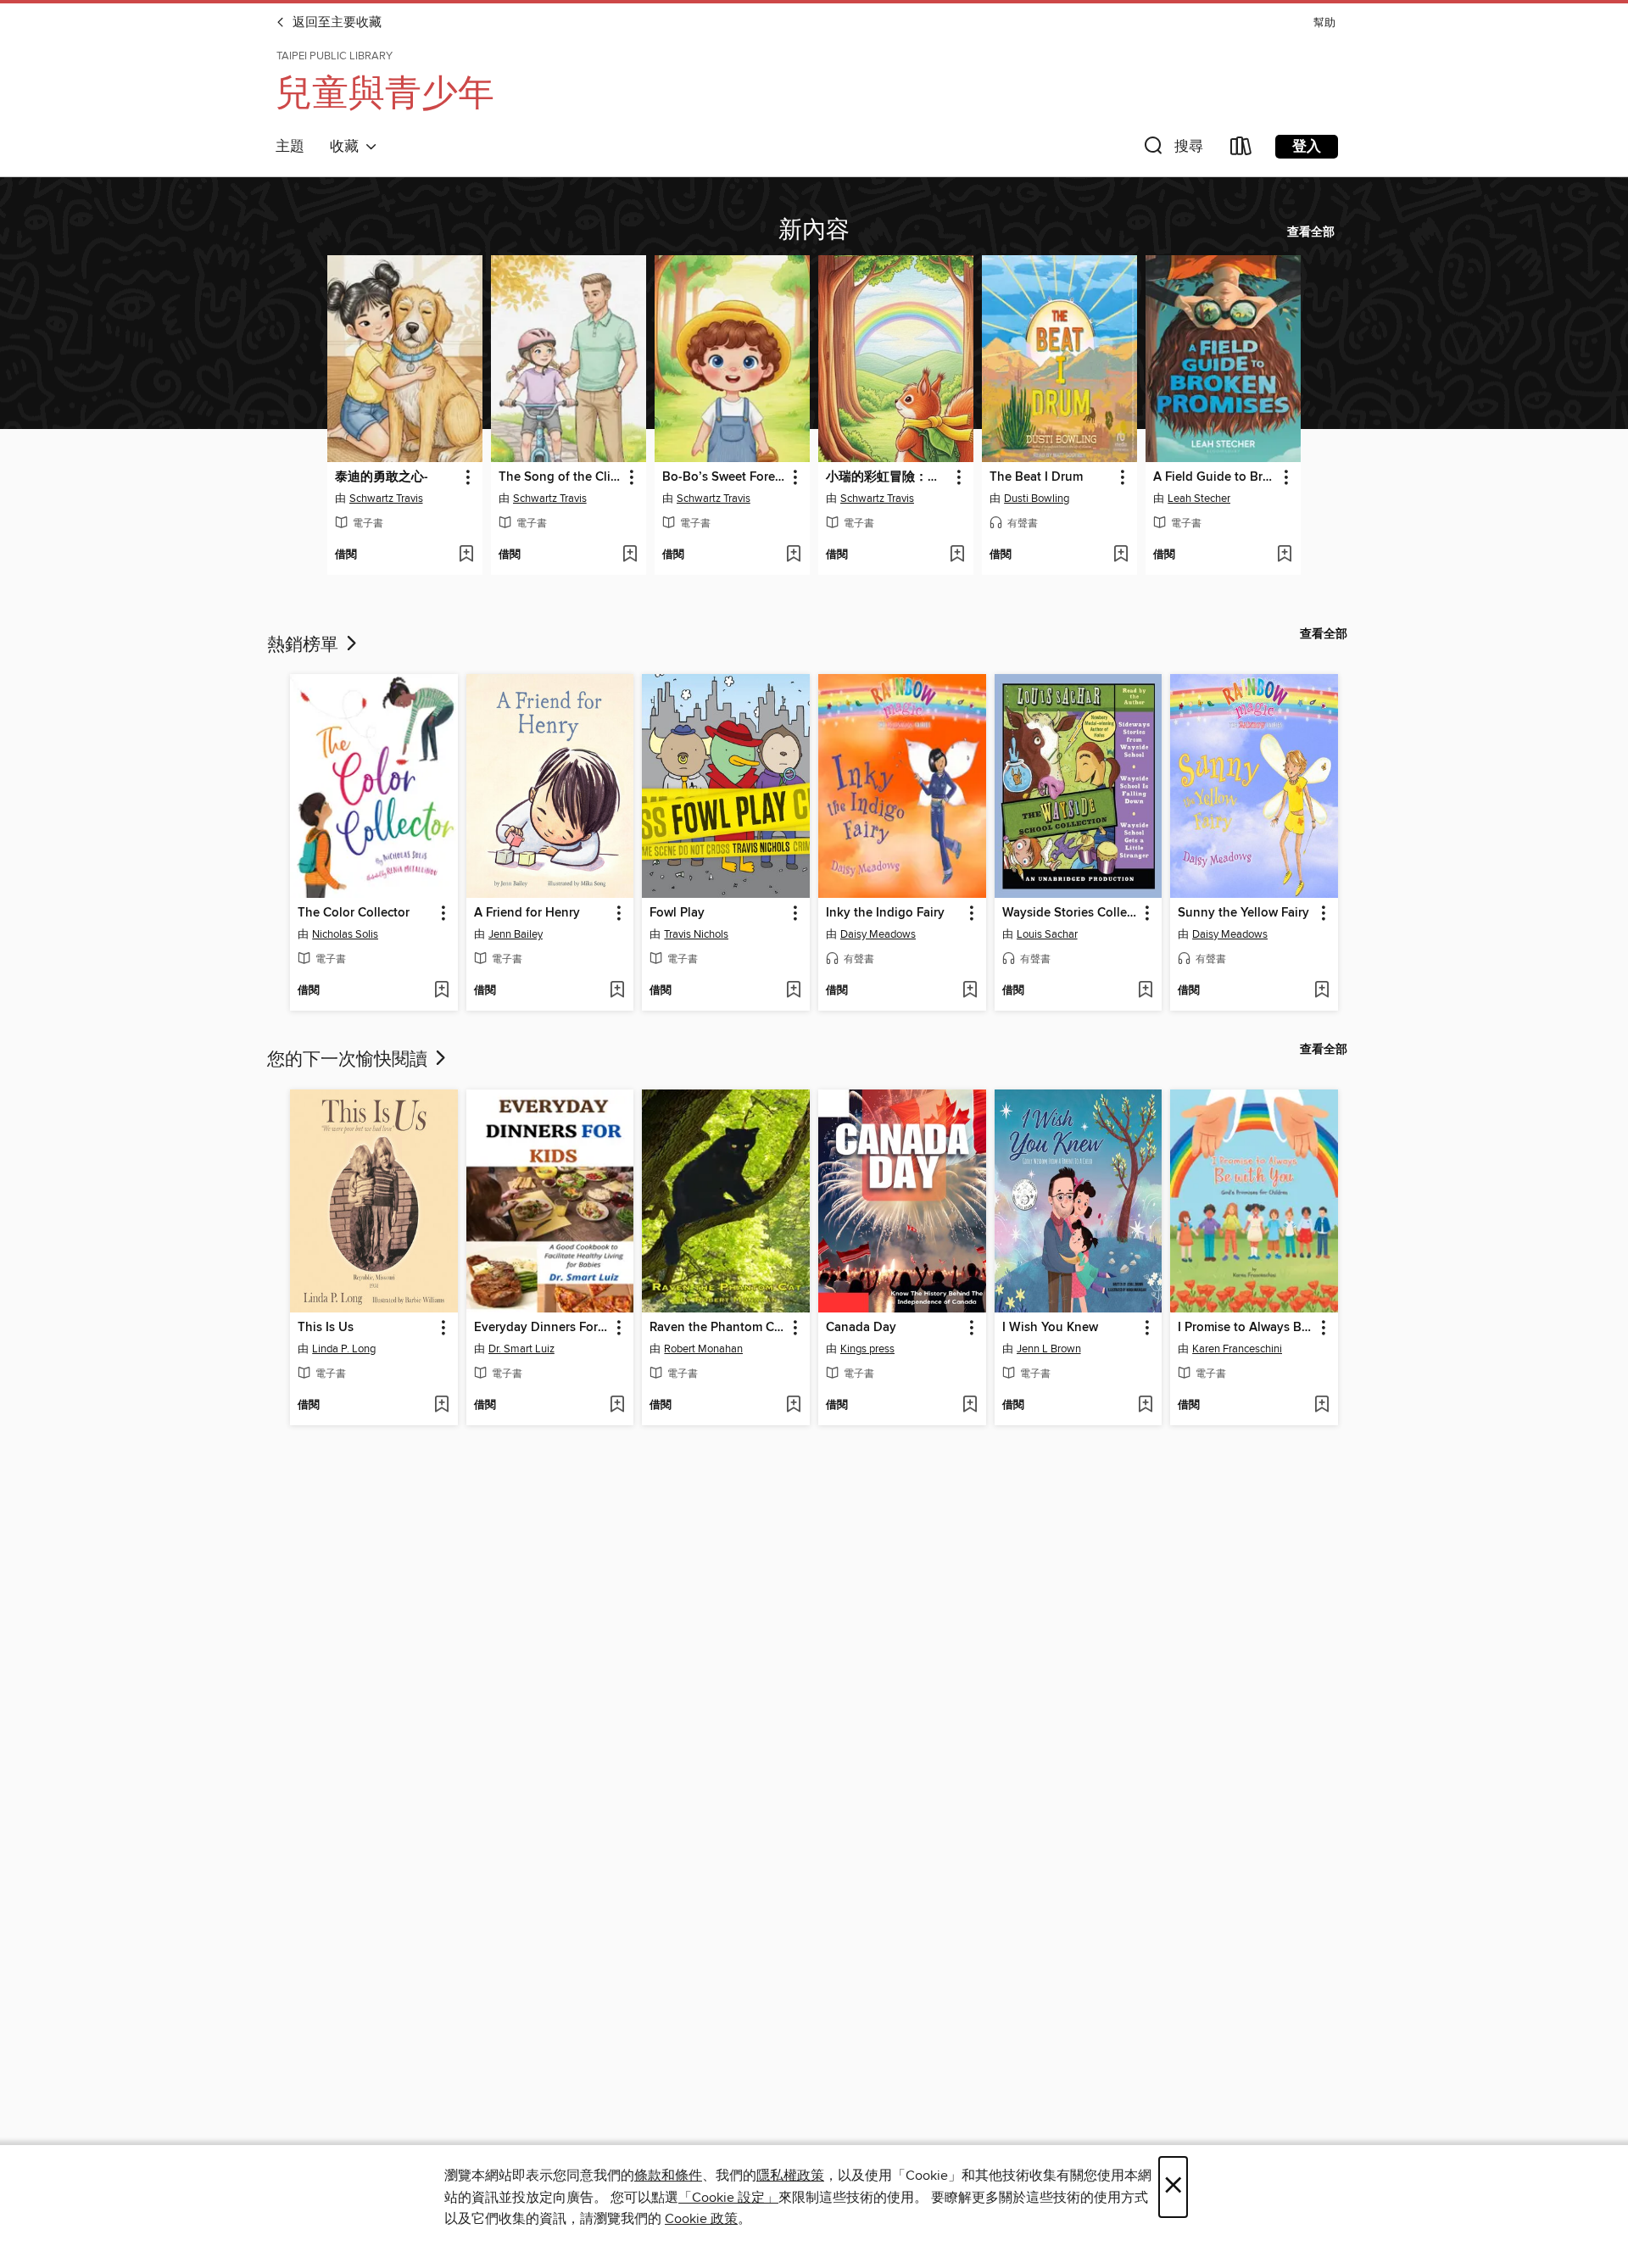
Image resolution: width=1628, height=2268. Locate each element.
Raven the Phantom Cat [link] (717, 1328)
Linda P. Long (344, 1349)
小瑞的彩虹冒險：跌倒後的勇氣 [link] (888, 477)
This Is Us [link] (326, 1328)
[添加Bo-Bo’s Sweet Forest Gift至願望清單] (793, 555)
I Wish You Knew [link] (1050, 1328)
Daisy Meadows (878, 934)
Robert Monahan (703, 1349)
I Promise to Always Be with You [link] (1246, 1328)
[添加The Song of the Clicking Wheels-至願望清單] (630, 555)
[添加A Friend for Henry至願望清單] (617, 991)
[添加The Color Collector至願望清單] (441, 991)
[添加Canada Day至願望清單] (970, 1406)
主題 (290, 147)
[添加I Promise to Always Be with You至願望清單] (1321, 1406)
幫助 (1324, 23)
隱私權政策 (790, 2176)
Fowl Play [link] (677, 913)
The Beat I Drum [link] (1036, 477)
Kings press (867, 1349)
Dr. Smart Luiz (521, 1349)
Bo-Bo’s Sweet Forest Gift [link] (724, 477)
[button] (1172, 150)
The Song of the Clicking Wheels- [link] (560, 477)
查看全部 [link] (1311, 232)
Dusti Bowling (1037, 499)
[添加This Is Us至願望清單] (441, 1406)
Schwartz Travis (386, 499)
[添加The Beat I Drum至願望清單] (1121, 555)
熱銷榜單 (305, 643)
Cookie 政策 (701, 2219)
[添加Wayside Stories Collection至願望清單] (1145, 991)
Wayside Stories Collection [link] (1070, 913)
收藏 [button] (348, 147)
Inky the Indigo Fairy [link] (885, 913)
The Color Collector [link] (354, 913)
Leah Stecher (1199, 499)
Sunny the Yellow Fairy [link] (1243, 913)
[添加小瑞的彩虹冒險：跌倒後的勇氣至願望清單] (957, 555)
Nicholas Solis (345, 934)
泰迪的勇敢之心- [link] (382, 477)
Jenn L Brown (1049, 1349)
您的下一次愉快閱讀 (349, 1057)
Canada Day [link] (861, 1328)
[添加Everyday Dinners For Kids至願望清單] (617, 1406)
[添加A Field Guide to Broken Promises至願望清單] (1284, 555)
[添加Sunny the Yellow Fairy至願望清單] (1321, 991)
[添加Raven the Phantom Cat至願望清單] (793, 1406)
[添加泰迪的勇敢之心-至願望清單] (466, 555)
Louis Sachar (1047, 934)
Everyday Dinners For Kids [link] (542, 1328)
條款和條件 (668, 2176)
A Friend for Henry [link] (527, 913)
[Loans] (1241, 150)
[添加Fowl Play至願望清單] (793, 991)
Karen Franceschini (1237, 1349)
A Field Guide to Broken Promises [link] (1215, 477)
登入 (1307, 147)
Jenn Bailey (516, 934)
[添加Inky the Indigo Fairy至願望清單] (970, 991)
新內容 (814, 227)
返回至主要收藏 (335, 23)
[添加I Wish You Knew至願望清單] (1145, 1406)
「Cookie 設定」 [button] (728, 2198)
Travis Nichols (696, 934)
